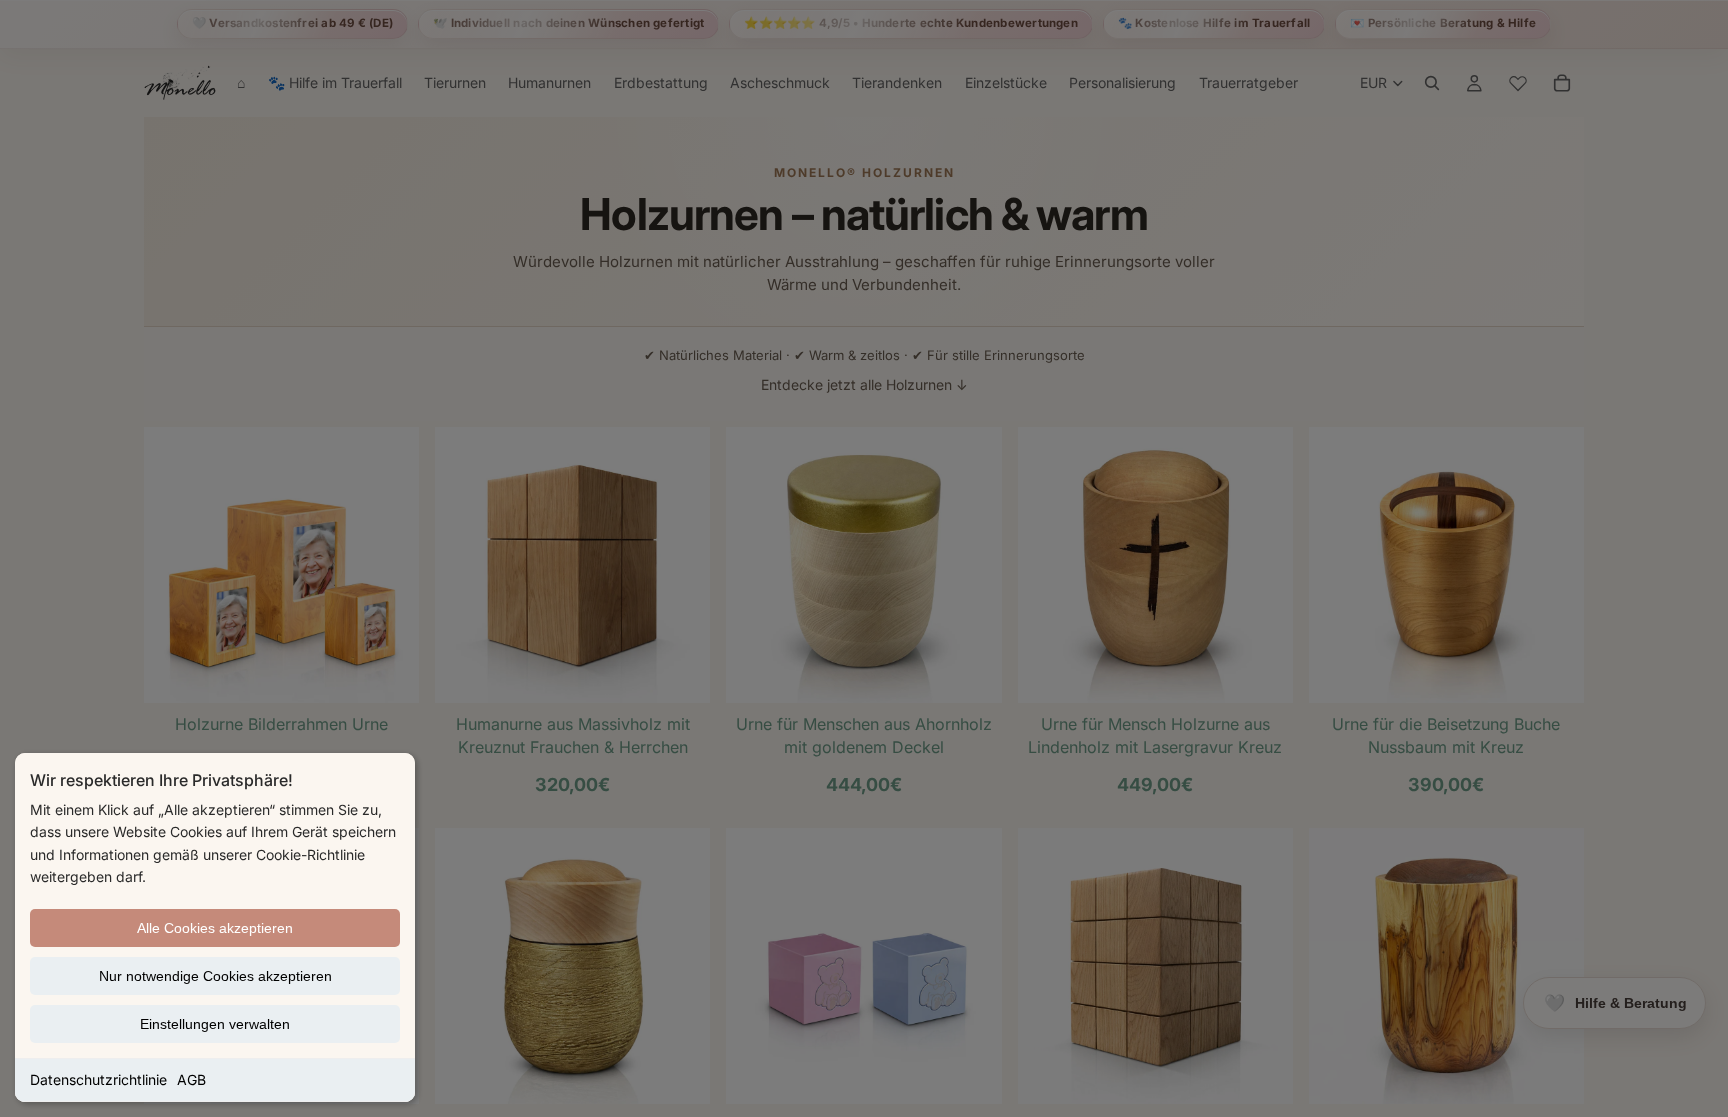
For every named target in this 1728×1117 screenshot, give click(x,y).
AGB (191, 1079)
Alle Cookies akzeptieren (215, 928)
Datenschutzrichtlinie (98, 1079)
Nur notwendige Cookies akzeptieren (215, 976)
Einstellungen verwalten (215, 1024)
